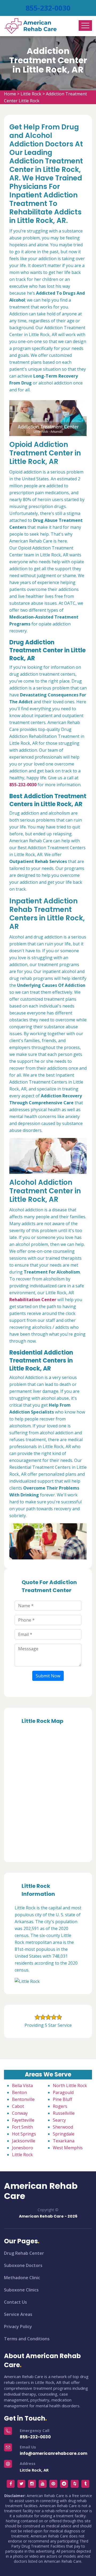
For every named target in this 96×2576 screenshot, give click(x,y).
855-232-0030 (48, 8)
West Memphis (68, 2148)
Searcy (59, 2120)
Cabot (18, 2106)
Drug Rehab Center (24, 2253)
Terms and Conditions (27, 2339)
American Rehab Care (41, 2191)
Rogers (60, 2106)
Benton (19, 2092)
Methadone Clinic (22, 2278)
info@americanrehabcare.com (53, 2453)
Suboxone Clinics (21, 2290)
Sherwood (63, 2127)
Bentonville (23, 2099)
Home (10, 94)
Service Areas (18, 2314)
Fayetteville (23, 2120)
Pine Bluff (63, 2099)
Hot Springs (24, 2134)
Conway (20, 2113)
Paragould (63, 2092)
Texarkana (64, 2141)
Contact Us (15, 2302)
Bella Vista (22, 2086)
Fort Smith (22, 2127)
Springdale (64, 2134)
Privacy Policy (18, 2327)
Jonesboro (23, 2148)
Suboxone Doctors (23, 2265)
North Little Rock (70, 2086)
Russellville (64, 2113)
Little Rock (31, 94)
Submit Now (48, 1676)
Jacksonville (24, 2141)
